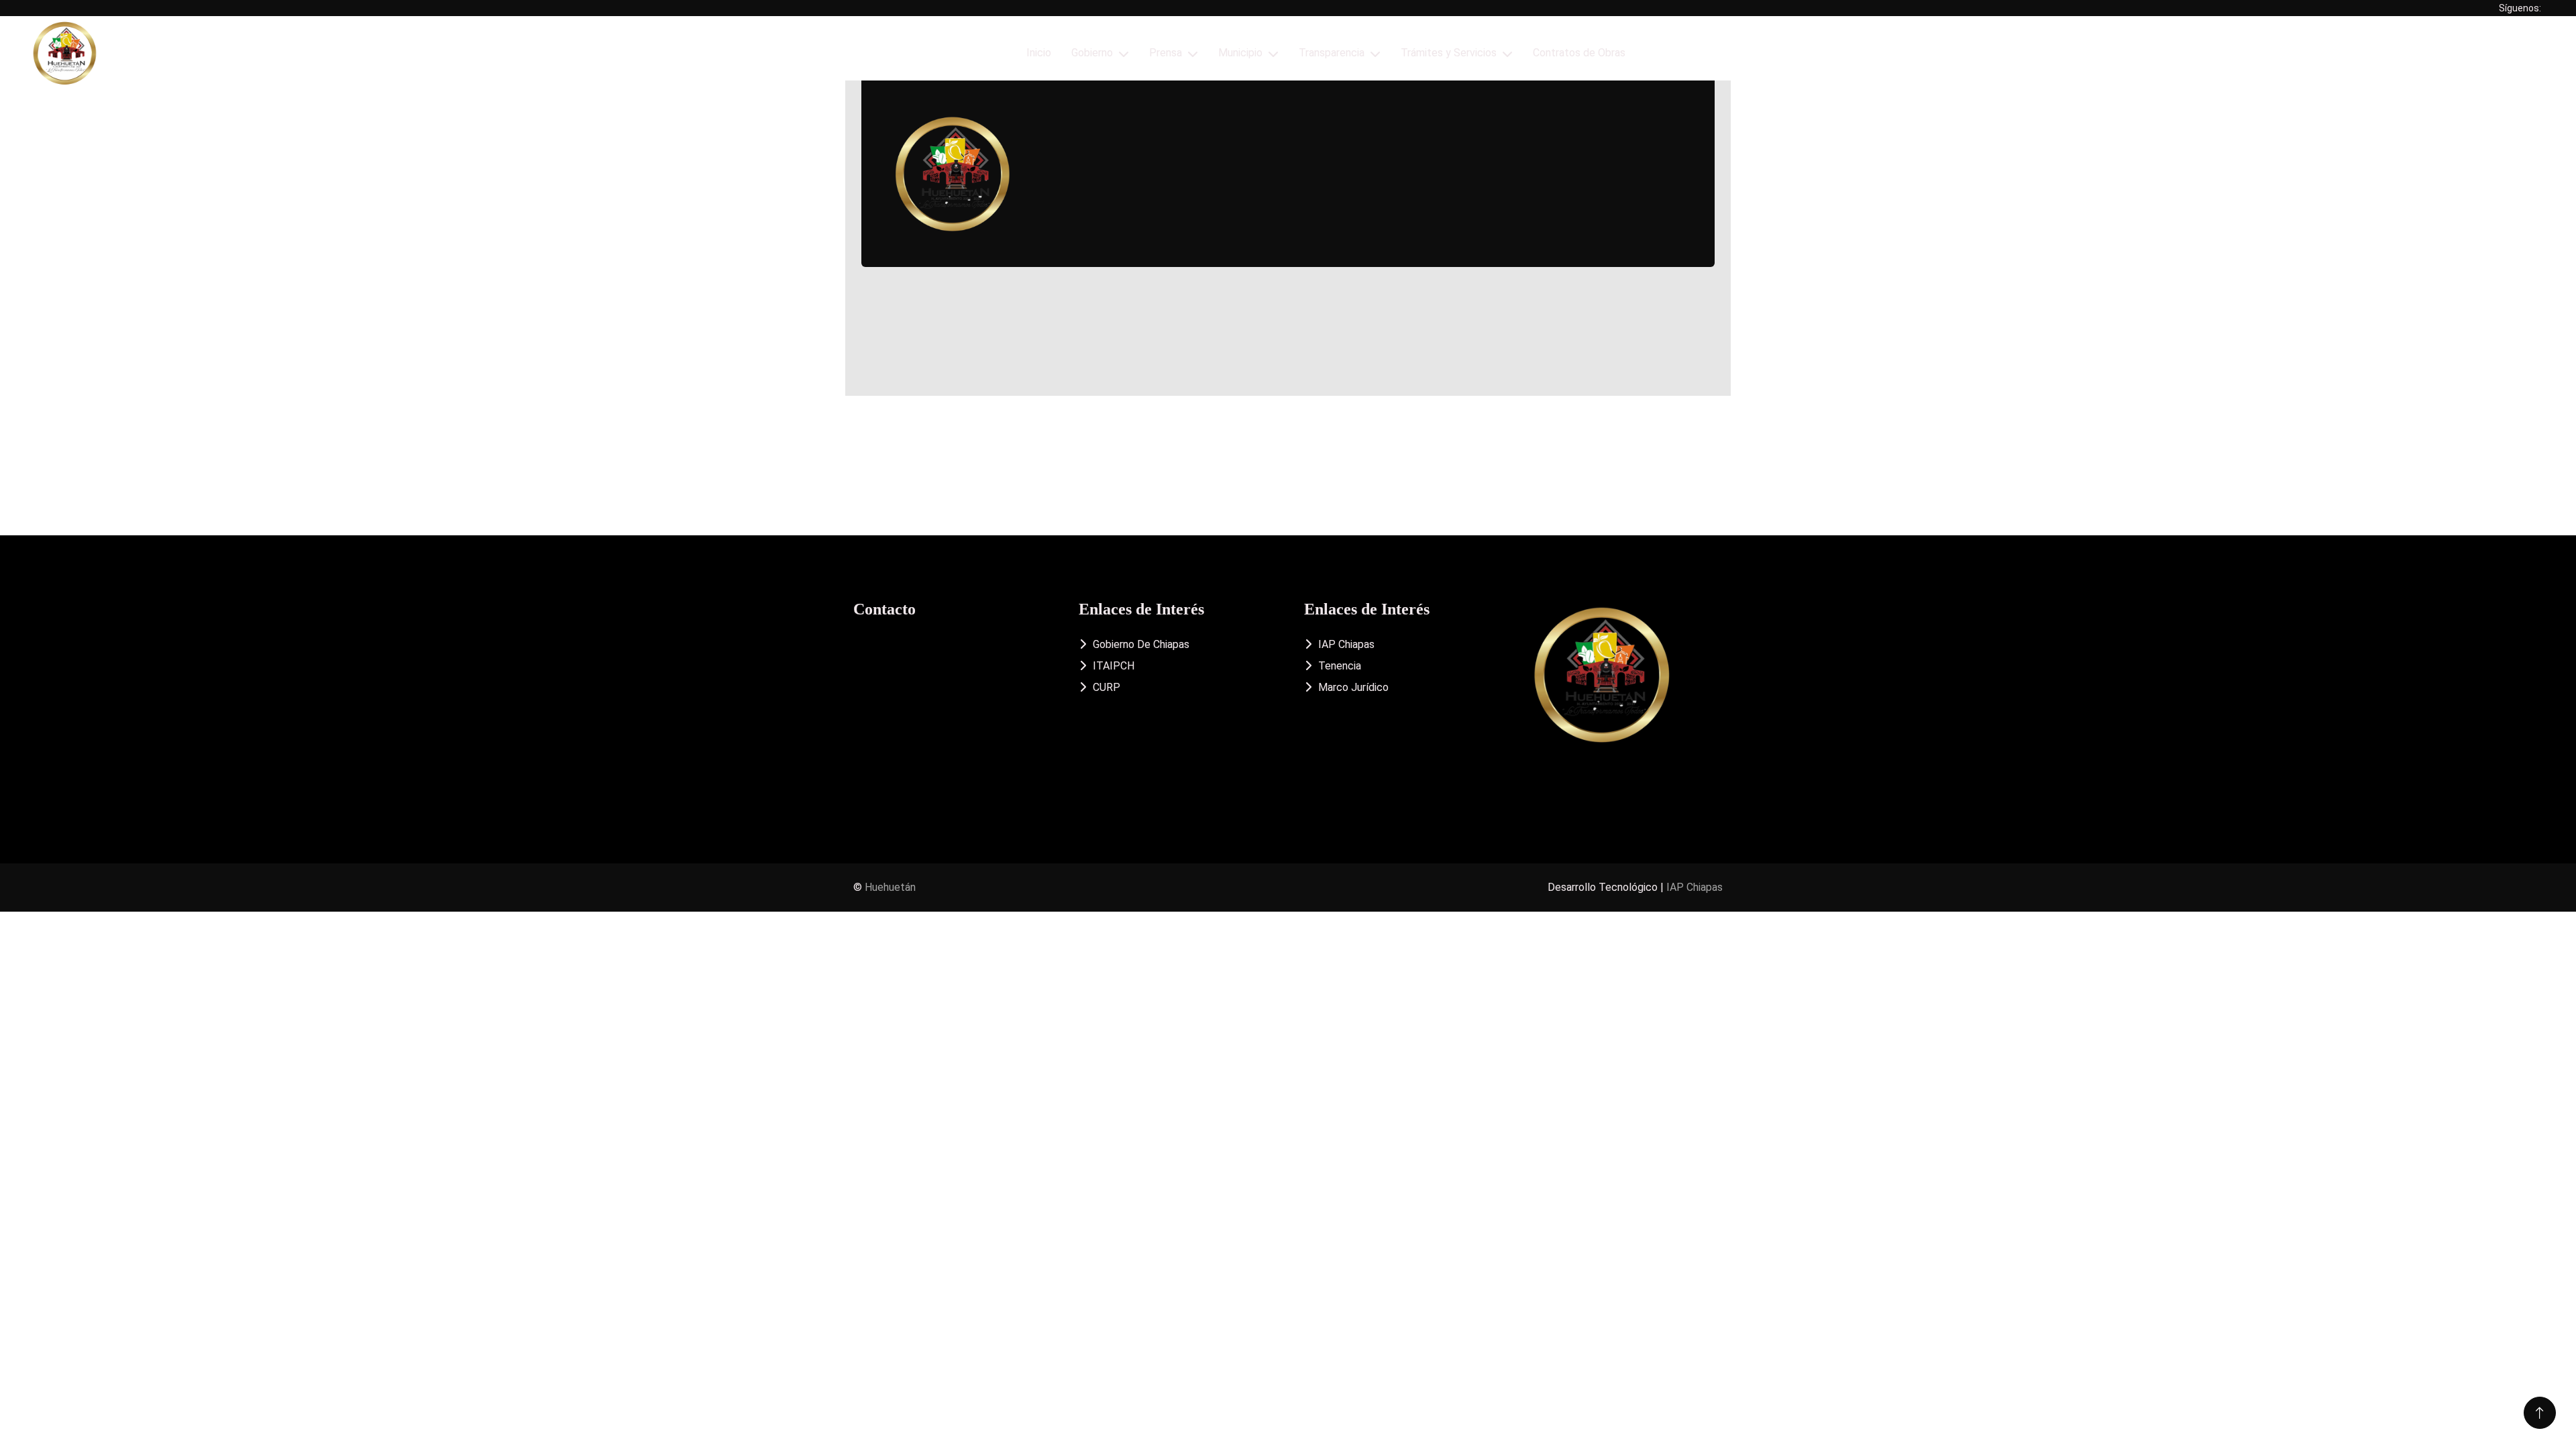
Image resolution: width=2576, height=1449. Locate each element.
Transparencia (1332, 53)
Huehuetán (890, 887)
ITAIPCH (1114, 666)
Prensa (1166, 53)
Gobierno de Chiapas (1141, 644)
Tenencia (1340, 666)
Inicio (1039, 53)
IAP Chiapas (1346, 644)
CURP (1107, 687)
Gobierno (1092, 53)
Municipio (1240, 53)
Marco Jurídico (1353, 687)
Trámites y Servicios (1449, 53)
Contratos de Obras (1579, 53)
